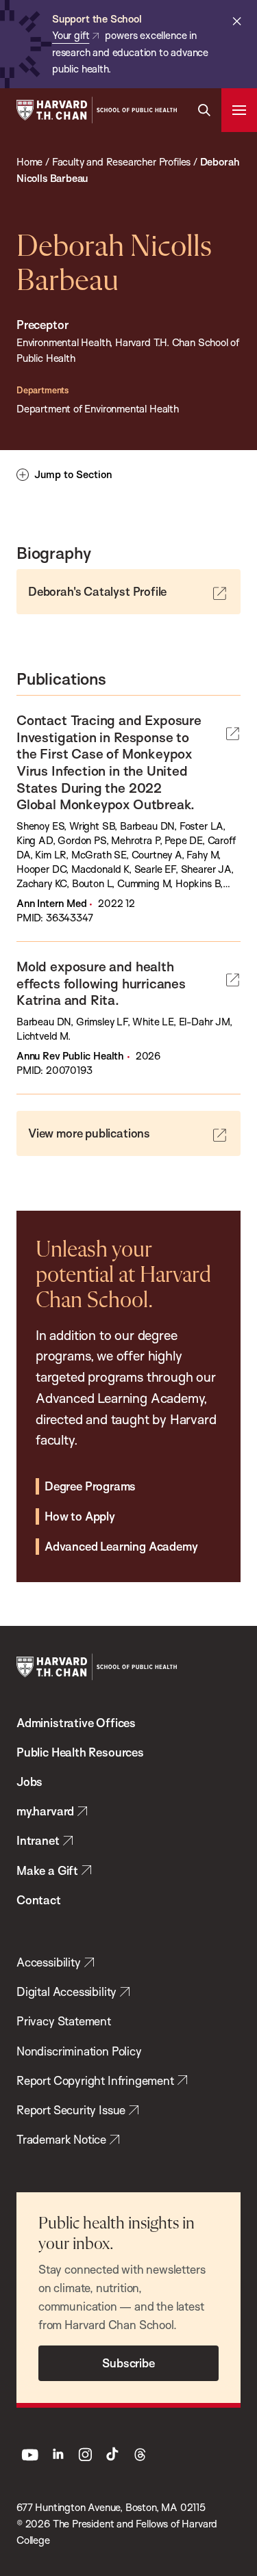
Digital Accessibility (66, 1992)
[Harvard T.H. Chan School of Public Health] (97, 1667)
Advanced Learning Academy (121, 1546)
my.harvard (45, 1811)
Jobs (29, 1782)
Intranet (38, 1840)
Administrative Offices (76, 1723)
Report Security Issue (71, 2110)
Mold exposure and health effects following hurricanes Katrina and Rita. (101, 983)
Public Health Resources (80, 1752)
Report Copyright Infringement (95, 2080)
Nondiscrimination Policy (79, 2051)
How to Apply (80, 1516)
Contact (39, 1900)
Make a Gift (47, 1870)
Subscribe (128, 2363)
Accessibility (49, 1962)
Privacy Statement (64, 2021)
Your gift (71, 35)
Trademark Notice (61, 2139)
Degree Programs (90, 1486)
